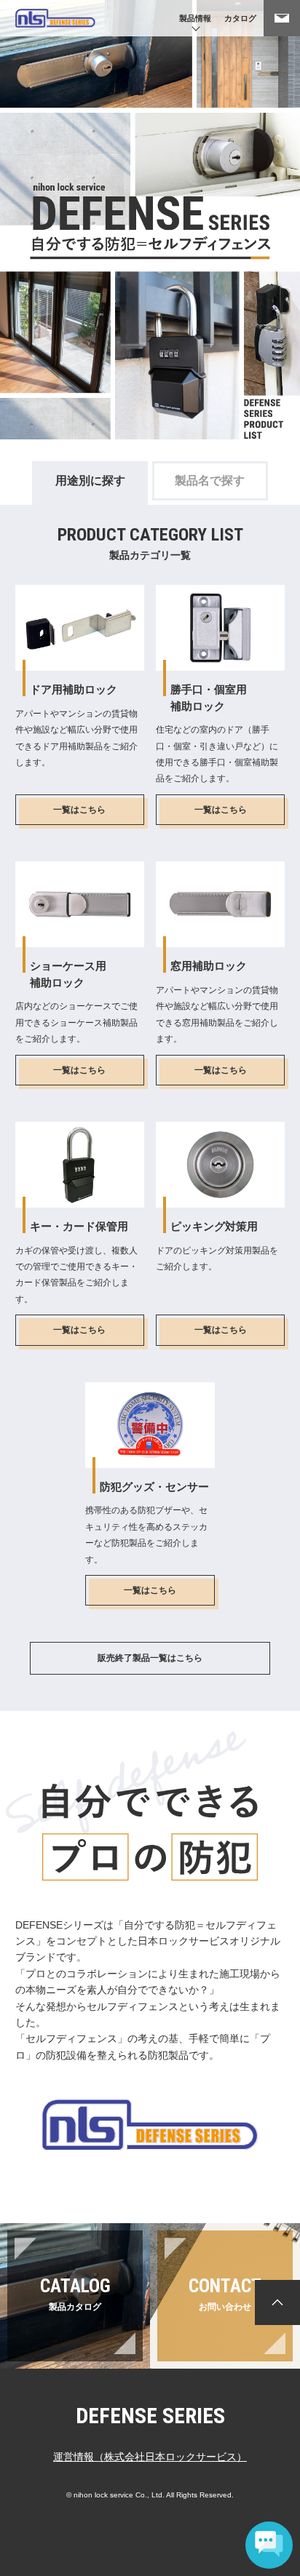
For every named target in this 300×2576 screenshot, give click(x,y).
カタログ (240, 18)
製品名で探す (210, 480)
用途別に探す (90, 480)
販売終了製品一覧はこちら (150, 1658)
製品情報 (195, 18)
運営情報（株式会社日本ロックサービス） (150, 2457)
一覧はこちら (79, 810)
